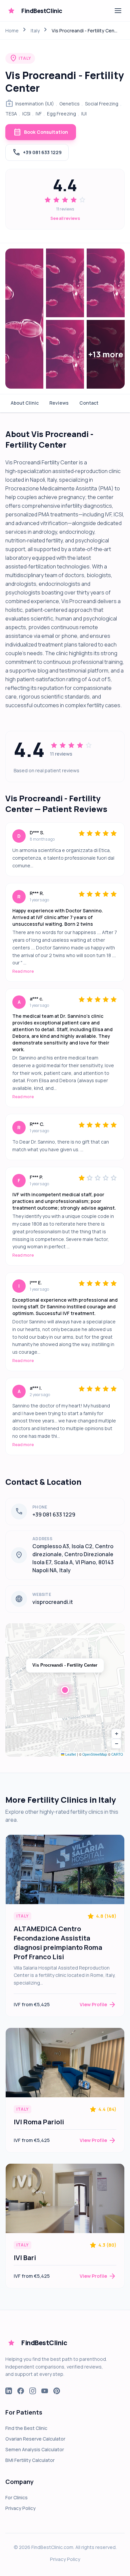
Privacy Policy (20, 2508)
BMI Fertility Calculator (30, 2460)
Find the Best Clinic (26, 2428)
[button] (65, 1690)
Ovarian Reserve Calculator (35, 2439)
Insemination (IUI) (35, 104)
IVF (39, 114)
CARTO (117, 1754)
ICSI (26, 114)
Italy (35, 31)
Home (12, 31)
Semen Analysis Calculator (35, 2449)
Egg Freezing (61, 114)
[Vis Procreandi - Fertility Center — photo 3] (106, 283)
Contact (89, 403)
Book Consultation (41, 132)
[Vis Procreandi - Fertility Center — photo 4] (65, 354)
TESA (11, 114)
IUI (84, 114)
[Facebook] (21, 2391)
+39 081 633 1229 (37, 152)
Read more (23, 971)
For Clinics (16, 2497)
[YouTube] (45, 2391)
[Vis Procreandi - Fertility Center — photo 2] (65, 283)
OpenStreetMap (95, 1754)
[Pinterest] (57, 2391)
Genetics (69, 104)
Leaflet (70, 1754)
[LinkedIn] (9, 2391)
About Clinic (25, 403)
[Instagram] (33, 2391)
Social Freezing (102, 104)
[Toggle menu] (118, 11)
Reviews (59, 403)
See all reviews (65, 219)
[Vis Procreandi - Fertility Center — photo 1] (24, 319)
